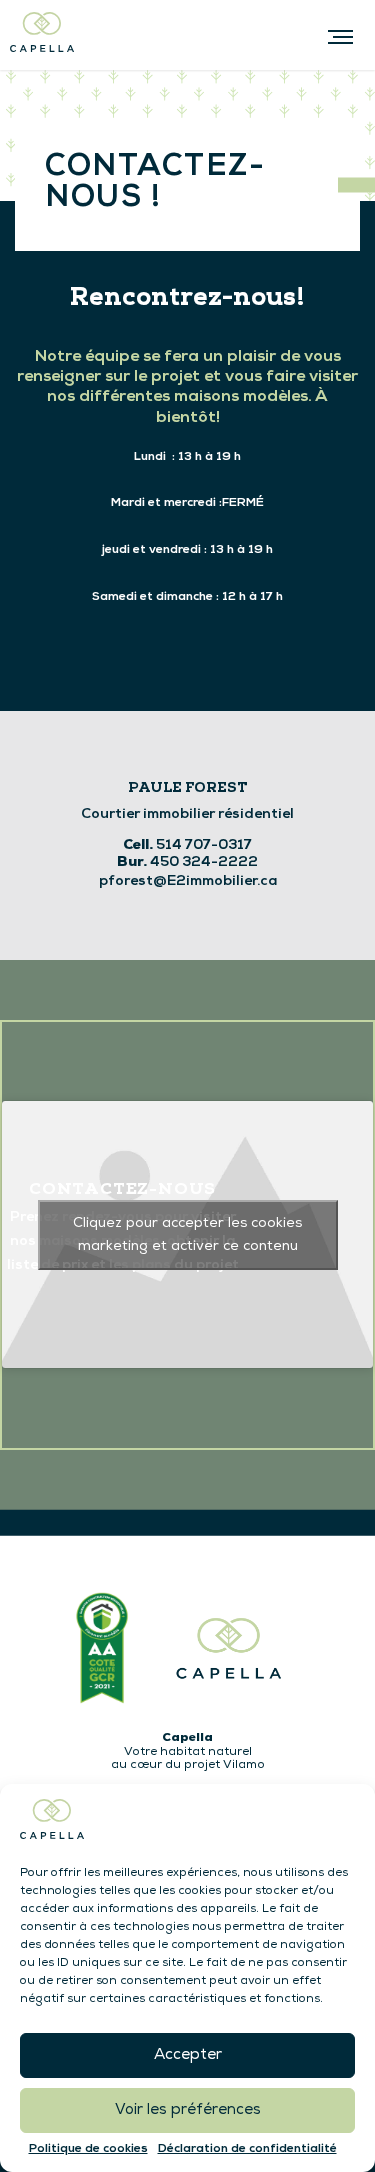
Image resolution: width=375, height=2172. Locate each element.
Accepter (188, 2055)
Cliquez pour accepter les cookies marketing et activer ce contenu (187, 1235)
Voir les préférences (188, 2110)
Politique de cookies (88, 2149)
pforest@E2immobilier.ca (188, 881)
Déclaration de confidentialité (247, 2149)
